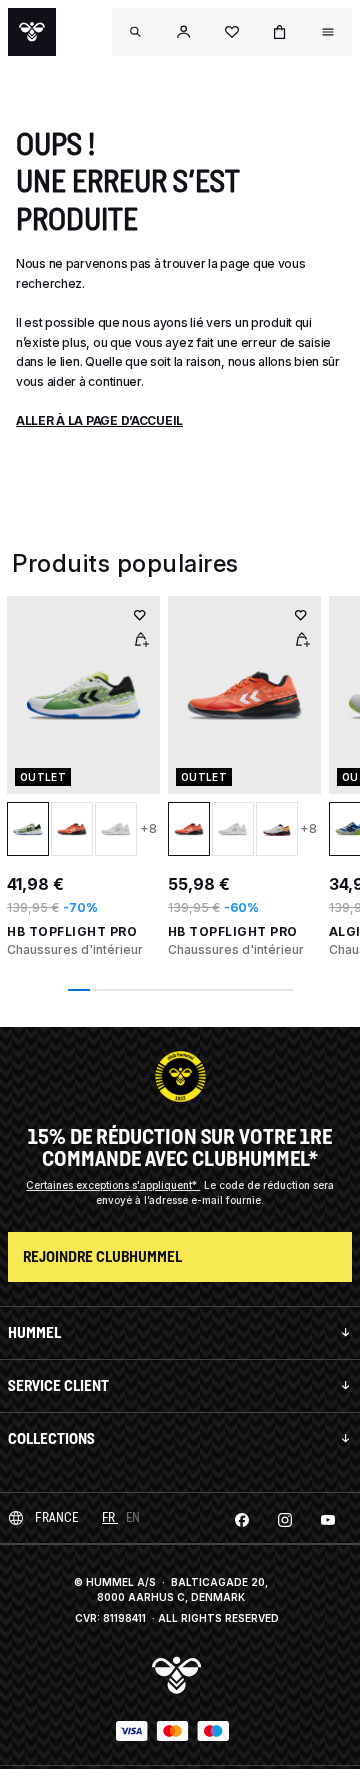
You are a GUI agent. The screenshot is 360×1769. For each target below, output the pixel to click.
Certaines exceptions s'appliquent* (113, 1185)
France (56, 1517)
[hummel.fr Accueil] (32, 32)
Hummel (34, 1332)
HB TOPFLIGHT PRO (72, 931)
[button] (184, 32)
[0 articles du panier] (280, 32)
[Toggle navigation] (136, 32)
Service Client (58, 1385)
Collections (51, 1438)
